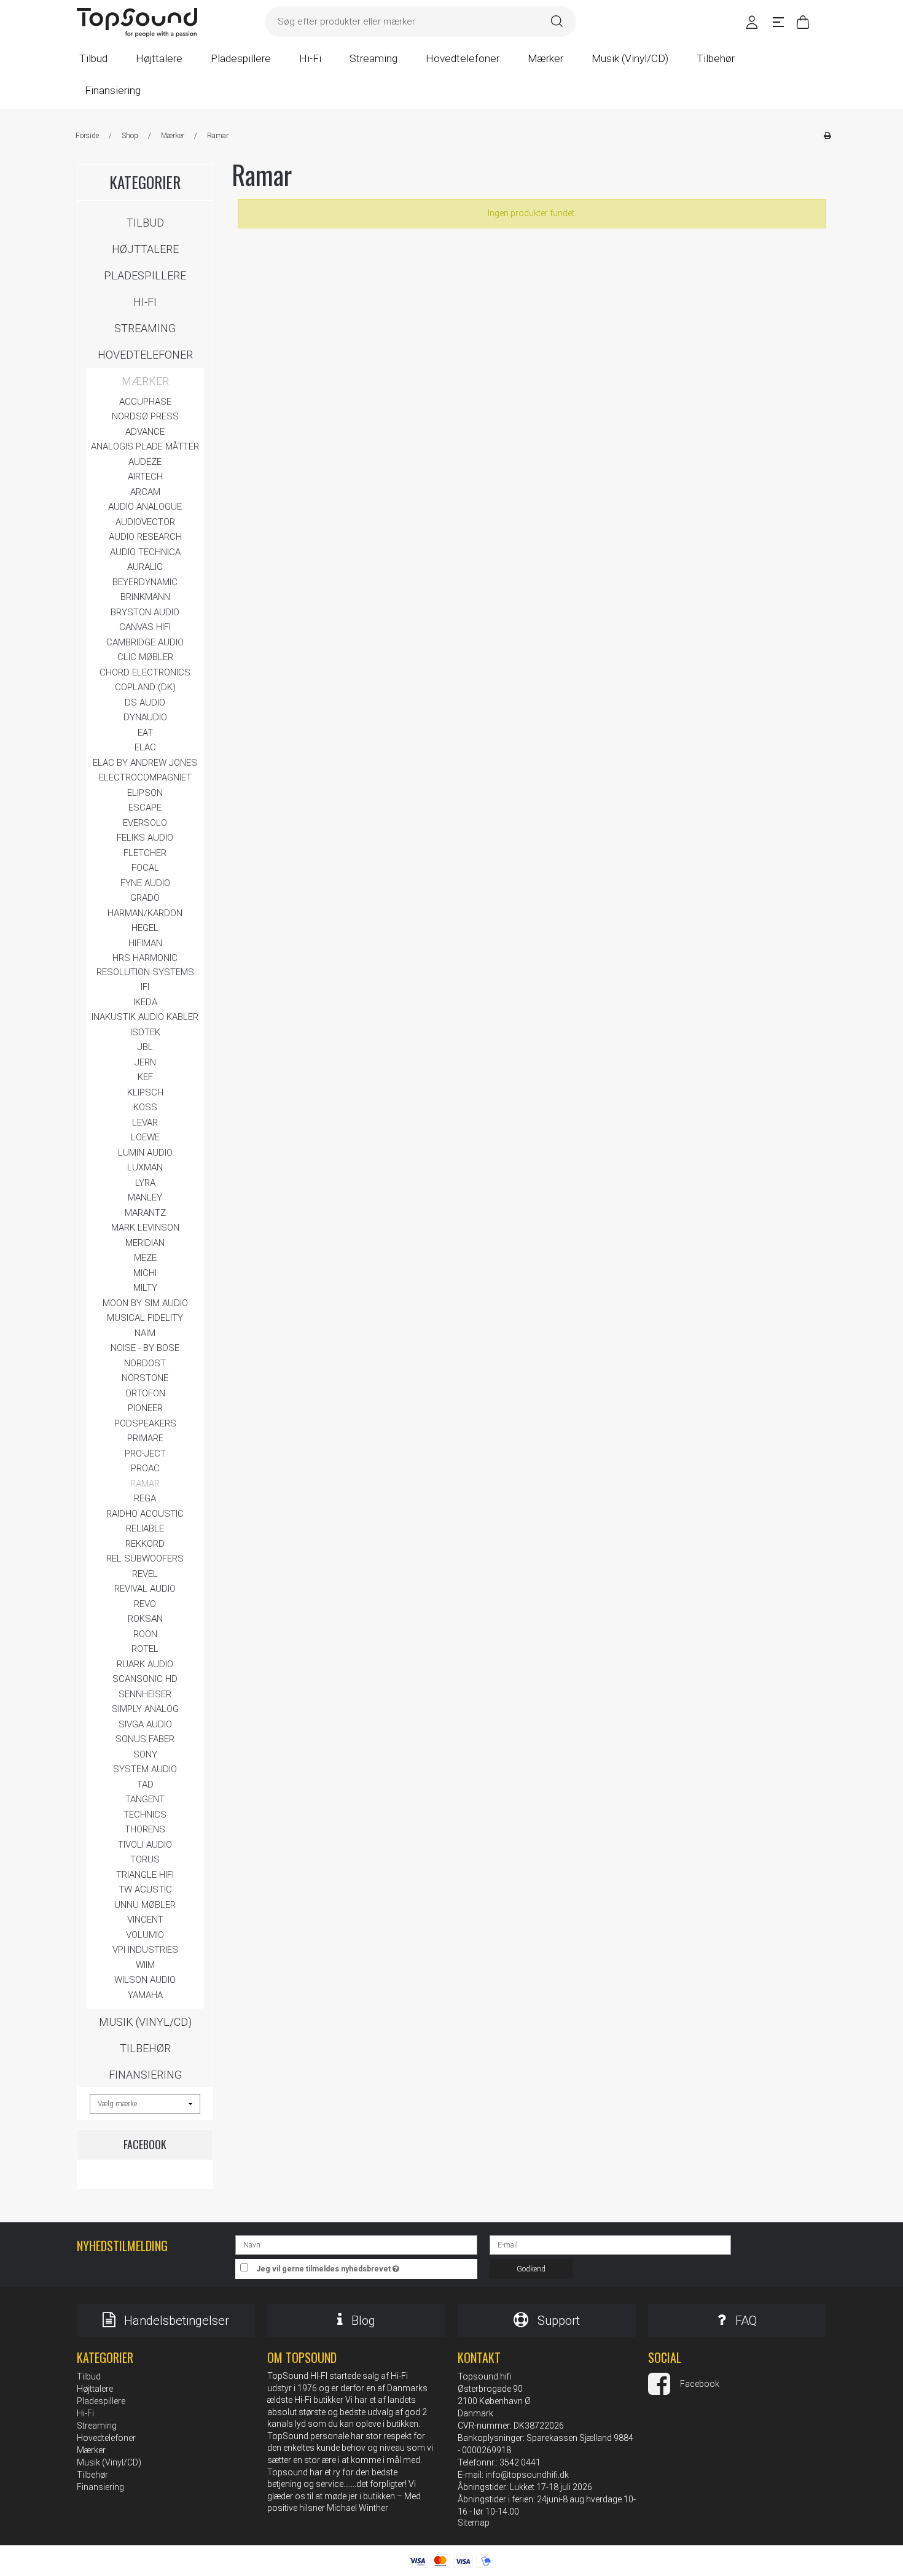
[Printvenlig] (827, 136)
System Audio (145, 1769)
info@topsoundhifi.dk (527, 2475)
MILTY (145, 1288)
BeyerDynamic (145, 582)
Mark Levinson (145, 1228)
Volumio (145, 1935)
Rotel (145, 1649)
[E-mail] (610, 2244)
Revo (145, 1604)
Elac (145, 747)
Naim (145, 1333)
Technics (145, 1815)
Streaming (145, 328)
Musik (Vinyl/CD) (145, 2022)
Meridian (145, 1243)
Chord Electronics (145, 672)
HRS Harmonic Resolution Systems (145, 965)
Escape (145, 807)
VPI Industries (145, 1950)
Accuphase (145, 402)
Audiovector (145, 522)
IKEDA (145, 1002)
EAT (145, 733)
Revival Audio (145, 1589)
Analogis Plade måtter (145, 446)
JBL (145, 1047)
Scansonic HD (145, 1679)
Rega (145, 1498)
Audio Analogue (145, 507)
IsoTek (145, 1032)
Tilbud (145, 223)
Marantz (145, 1213)
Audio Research (145, 537)
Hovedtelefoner (145, 355)
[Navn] (356, 2244)
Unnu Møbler (145, 1905)
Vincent (145, 1920)
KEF (145, 1077)
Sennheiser (145, 1694)
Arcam (145, 492)
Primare (145, 1438)
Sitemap (474, 2523)
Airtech (145, 477)
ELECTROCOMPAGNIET (145, 777)
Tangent (145, 1799)
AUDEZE (145, 462)
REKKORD (145, 1544)
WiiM (145, 1965)
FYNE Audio (145, 883)
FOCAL (145, 868)
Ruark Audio (145, 1664)
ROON (145, 1634)
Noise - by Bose (145, 1348)
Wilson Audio (145, 1980)
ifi (145, 987)
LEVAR (145, 1123)
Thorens (145, 1829)
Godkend (531, 2269)
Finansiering (145, 2075)
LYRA (145, 1183)
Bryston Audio (145, 612)
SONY (145, 1754)
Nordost (145, 1363)
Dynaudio (145, 717)
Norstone (145, 1378)
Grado (145, 898)
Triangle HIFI (145, 1875)
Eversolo (145, 823)
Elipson (145, 793)
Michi (145, 1273)
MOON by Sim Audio (145, 1303)
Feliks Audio (145, 838)
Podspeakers (145, 1423)
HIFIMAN (145, 943)
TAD (145, 1784)
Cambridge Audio (145, 642)
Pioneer (145, 1408)
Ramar (145, 1484)
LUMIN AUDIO (145, 1153)
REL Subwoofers (145, 1558)
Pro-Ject (145, 1453)
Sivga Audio (145, 1724)
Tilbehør (145, 2048)
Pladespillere (145, 275)
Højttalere (145, 249)
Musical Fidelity (145, 1318)
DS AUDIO (145, 702)
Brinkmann (145, 597)
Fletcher (145, 853)
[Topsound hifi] (137, 23)
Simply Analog (145, 1709)
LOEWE (145, 1137)
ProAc (145, 1468)
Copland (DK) (145, 687)
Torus (145, 1859)
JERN (145, 1062)
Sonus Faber (145, 1739)
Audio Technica (145, 552)
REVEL (145, 1574)
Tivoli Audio (145, 1845)
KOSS (145, 1107)
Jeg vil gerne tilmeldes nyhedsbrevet (367, 2266)
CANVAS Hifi (145, 627)
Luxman (145, 1167)
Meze (145, 1258)
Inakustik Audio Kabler (145, 1017)
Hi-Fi (145, 302)
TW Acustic (145, 1889)
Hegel (145, 928)
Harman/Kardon (145, 913)
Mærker (145, 381)
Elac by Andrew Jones (145, 763)
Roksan (145, 1619)
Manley (145, 1197)
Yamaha (145, 1995)
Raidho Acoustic (145, 1514)
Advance (145, 432)
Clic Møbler (145, 657)
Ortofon (145, 1393)
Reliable (145, 1528)
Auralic (145, 567)
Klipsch (145, 1092)
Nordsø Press (145, 416)
